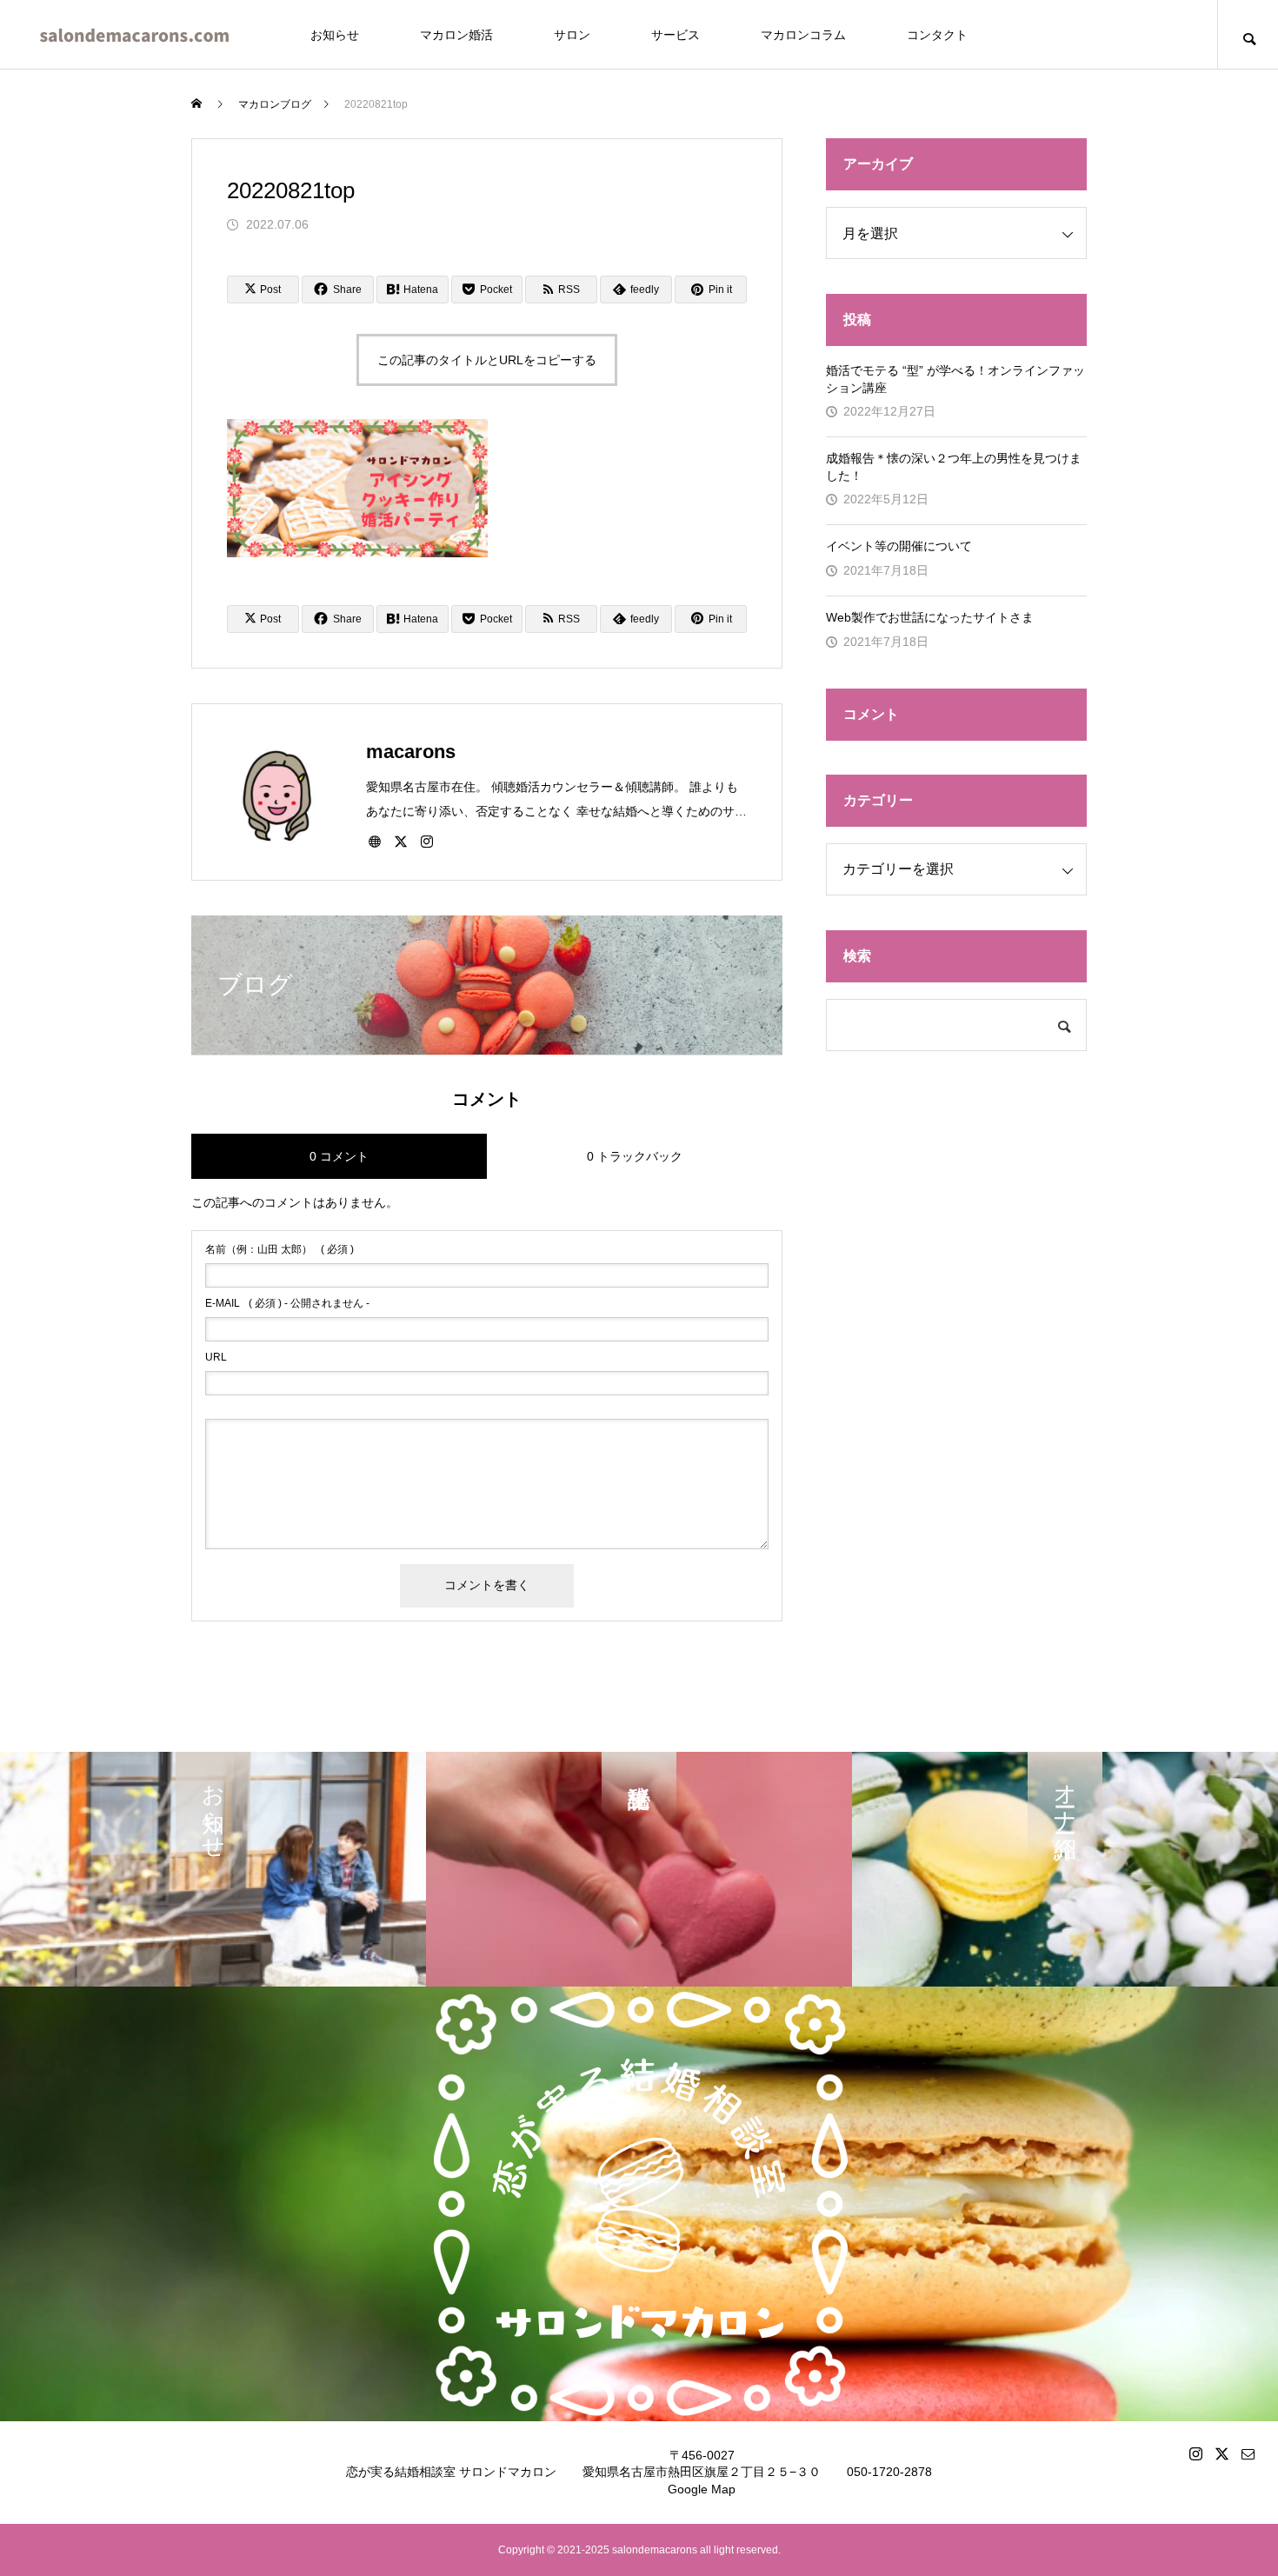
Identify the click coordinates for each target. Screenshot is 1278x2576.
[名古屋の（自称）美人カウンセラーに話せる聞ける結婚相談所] (135, 35)
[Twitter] (401, 841)
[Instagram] (427, 841)
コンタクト (937, 35)
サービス (676, 35)
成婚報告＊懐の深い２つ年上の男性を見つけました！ (954, 467)
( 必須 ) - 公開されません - (287, 1303)
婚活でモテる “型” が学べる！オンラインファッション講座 (955, 379)
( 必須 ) (280, 1249)
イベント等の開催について (899, 546)
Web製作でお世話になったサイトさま (930, 617)
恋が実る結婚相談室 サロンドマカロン (451, 2472)
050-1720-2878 (889, 2472)
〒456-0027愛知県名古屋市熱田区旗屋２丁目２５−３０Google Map (702, 2472)
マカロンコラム (803, 35)
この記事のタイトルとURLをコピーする (487, 360)
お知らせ (335, 35)
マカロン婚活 (456, 35)
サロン (572, 35)
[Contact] (1248, 2453)
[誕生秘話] (639, 1869)
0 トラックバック (635, 1156)
